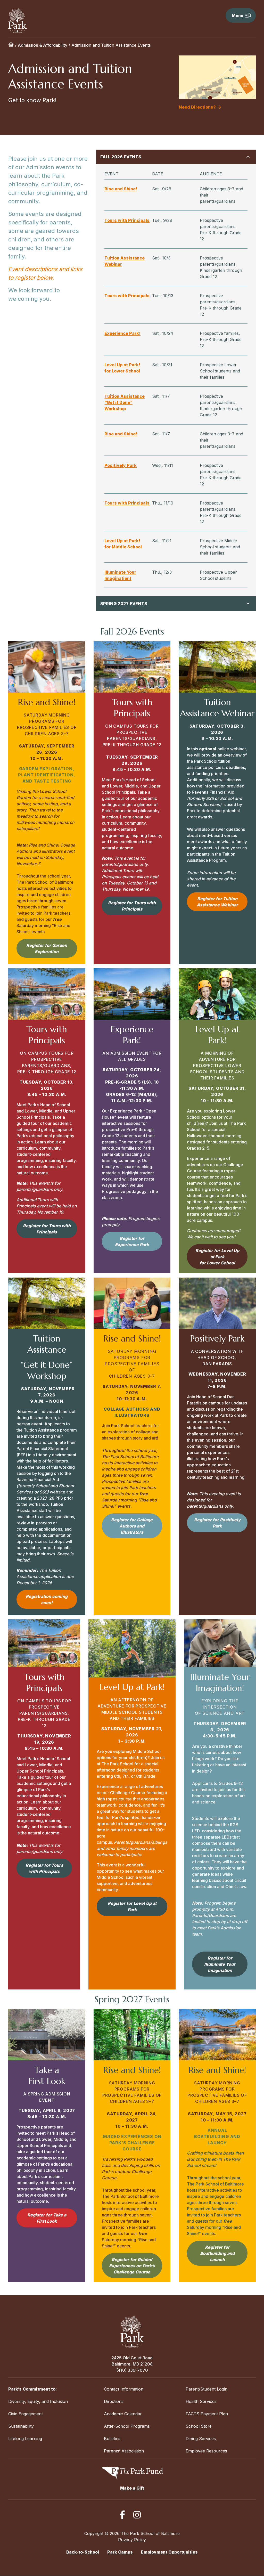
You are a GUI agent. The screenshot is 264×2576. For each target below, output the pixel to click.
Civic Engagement (26, 2414)
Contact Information (124, 2389)
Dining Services (201, 2439)
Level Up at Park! (122, 365)
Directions (114, 2401)
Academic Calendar (123, 2414)
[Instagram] (137, 2515)
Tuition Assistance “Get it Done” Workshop (125, 402)
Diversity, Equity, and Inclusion (38, 2401)
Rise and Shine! (121, 189)
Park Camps (120, 2552)
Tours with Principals (127, 220)
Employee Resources (206, 2451)
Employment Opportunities (169, 2552)
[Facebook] (122, 2515)
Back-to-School (83, 2552)
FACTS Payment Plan (207, 2414)
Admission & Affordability (43, 45)
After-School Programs (127, 2426)
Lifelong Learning (25, 2439)
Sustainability (21, 2426)
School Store (199, 2426)
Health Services (201, 2401)
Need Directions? (197, 107)
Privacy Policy (132, 2540)
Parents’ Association (124, 2451)
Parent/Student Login (207, 2389)
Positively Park (121, 465)
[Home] (11, 45)
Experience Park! (122, 333)
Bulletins (112, 2439)
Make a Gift (132, 2488)
